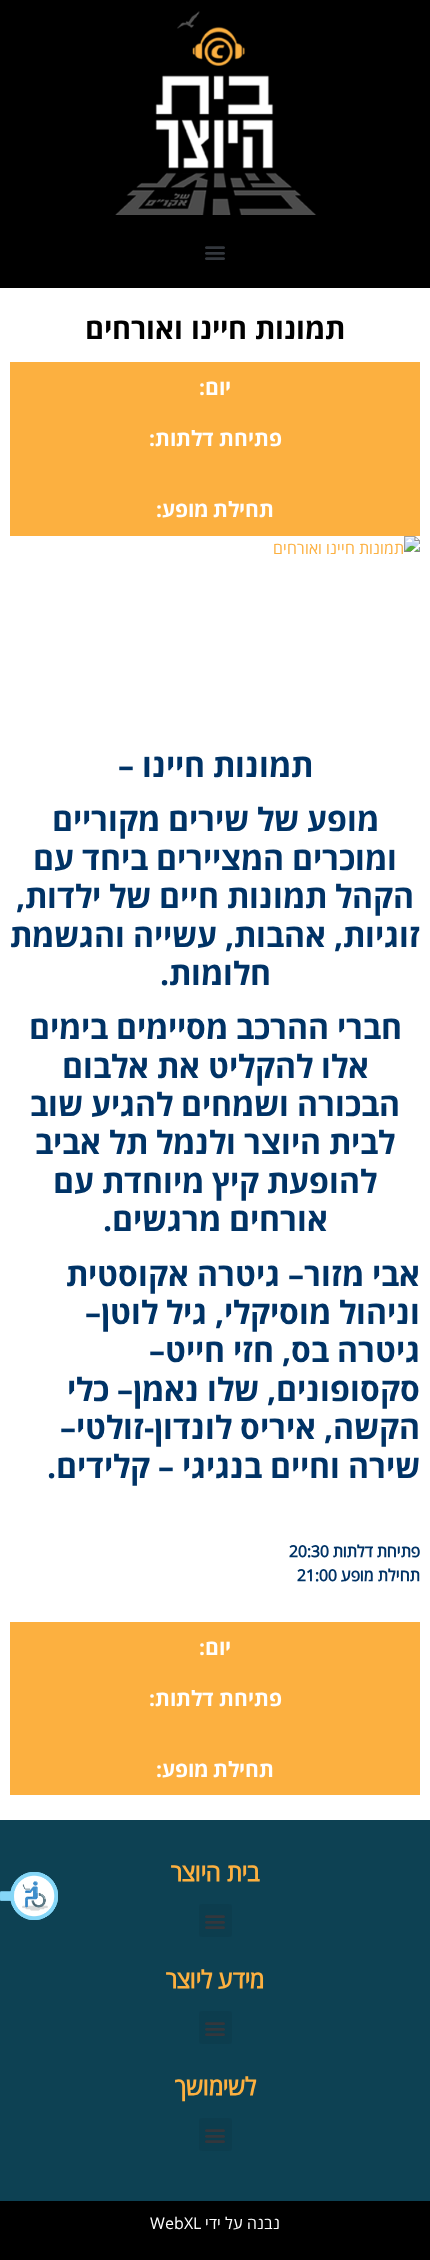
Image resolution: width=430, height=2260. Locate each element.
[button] (30, 1896)
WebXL (175, 2223)
